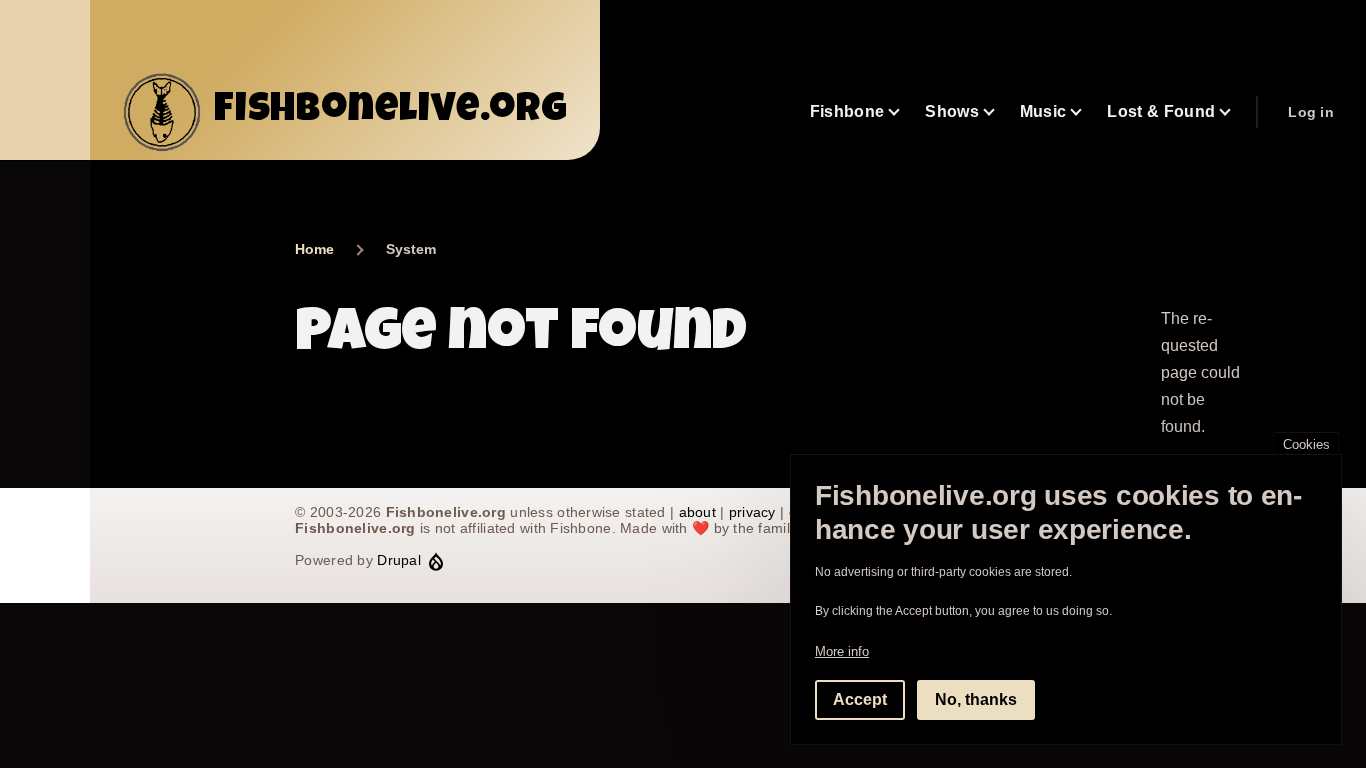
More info (842, 650)
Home (314, 249)
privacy (752, 512)
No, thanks (976, 698)
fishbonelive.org (391, 112)
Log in (1311, 112)
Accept (860, 698)
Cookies (1306, 444)
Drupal (399, 560)
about (697, 512)
